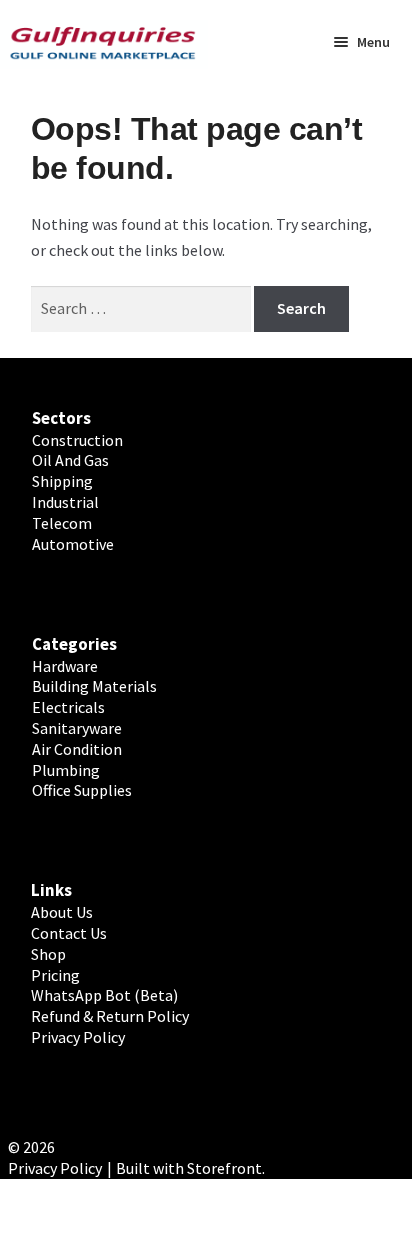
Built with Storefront (189, 1168)
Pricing (55, 975)
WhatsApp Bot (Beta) (104, 995)
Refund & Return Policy (110, 1016)
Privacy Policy (78, 1037)
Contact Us (69, 933)
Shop (48, 954)
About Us (62, 912)
